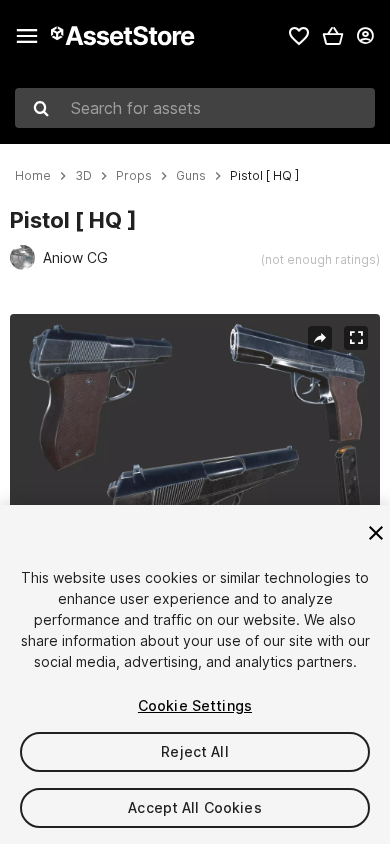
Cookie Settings (195, 705)
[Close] (376, 533)
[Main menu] (27, 36)
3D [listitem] (83, 176)
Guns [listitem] (191, 176)
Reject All (194, 751)
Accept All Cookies (195, 807)
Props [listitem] (134, 176)
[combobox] (195, 108)
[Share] (320, 338)
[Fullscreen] (356, 338)
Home (33, 176)
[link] (299, 36)
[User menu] (365, 36)
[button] (333, 36)
